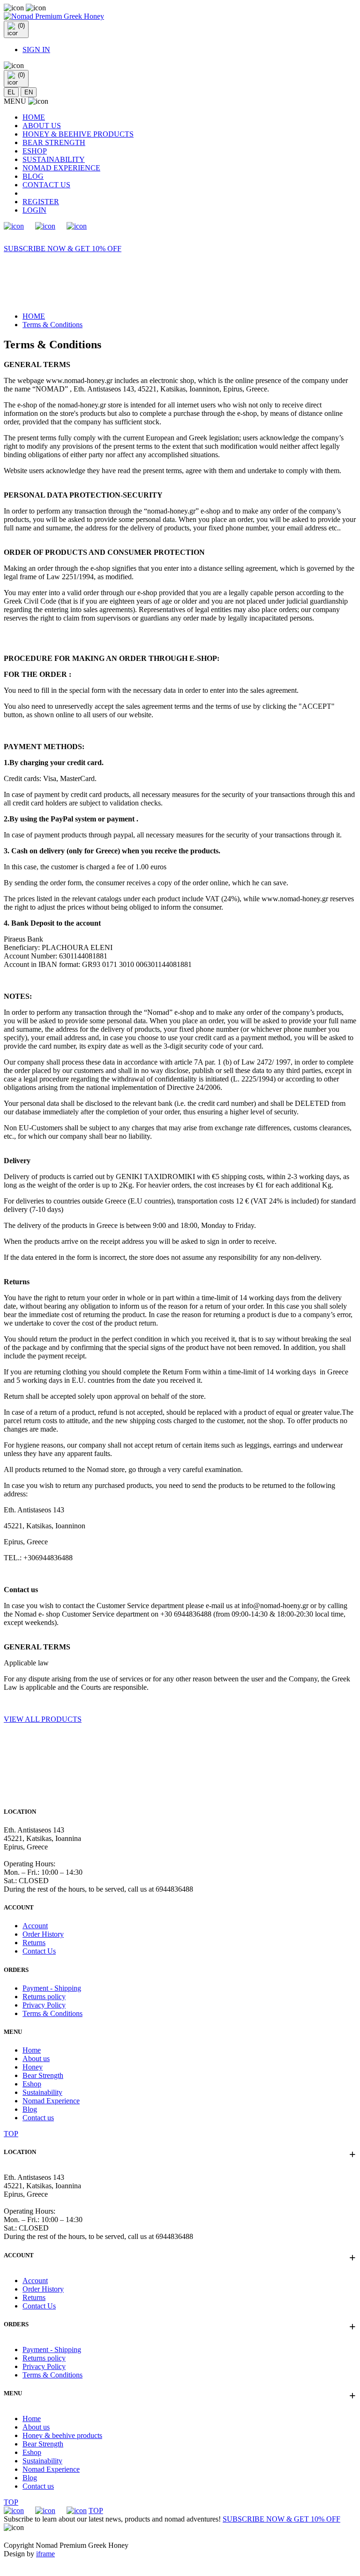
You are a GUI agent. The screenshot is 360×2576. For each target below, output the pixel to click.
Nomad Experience (51, 2101)
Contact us (38, 2118)
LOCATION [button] (180, 2152)
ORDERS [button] (180, 2324)
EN (29, 92)
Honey (33, 2067)
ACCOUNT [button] (180, 2255)
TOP (11, 2134)
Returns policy (44, 1997)
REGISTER (41, 202)
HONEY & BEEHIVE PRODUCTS (78, 134)
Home (32, 2050)
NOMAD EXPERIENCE (61, 168)
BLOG (33, 176)
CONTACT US (46, 185)
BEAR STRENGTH (54, 142)
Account (35, 1926)
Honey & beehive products (62, 2435)
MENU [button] (180, 2393)
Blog (30, 2109)
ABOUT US (42, 126)
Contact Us (39, 1951)
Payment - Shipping (52, 1988)
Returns (34, 1943)
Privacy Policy (44, 2005)
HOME (34, 117)
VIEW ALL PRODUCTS (43, 1719)
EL (11, 92)
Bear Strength (43, 2075)
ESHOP (35, 151)
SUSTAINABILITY (54, 159)
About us (36, 2058)
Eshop (32, 2084)
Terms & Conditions (52, 325)
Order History (43, 1934)
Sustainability (42, 2092)
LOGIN (34, 210)
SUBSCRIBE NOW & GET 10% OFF (63, 249)
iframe (45, 2554)
